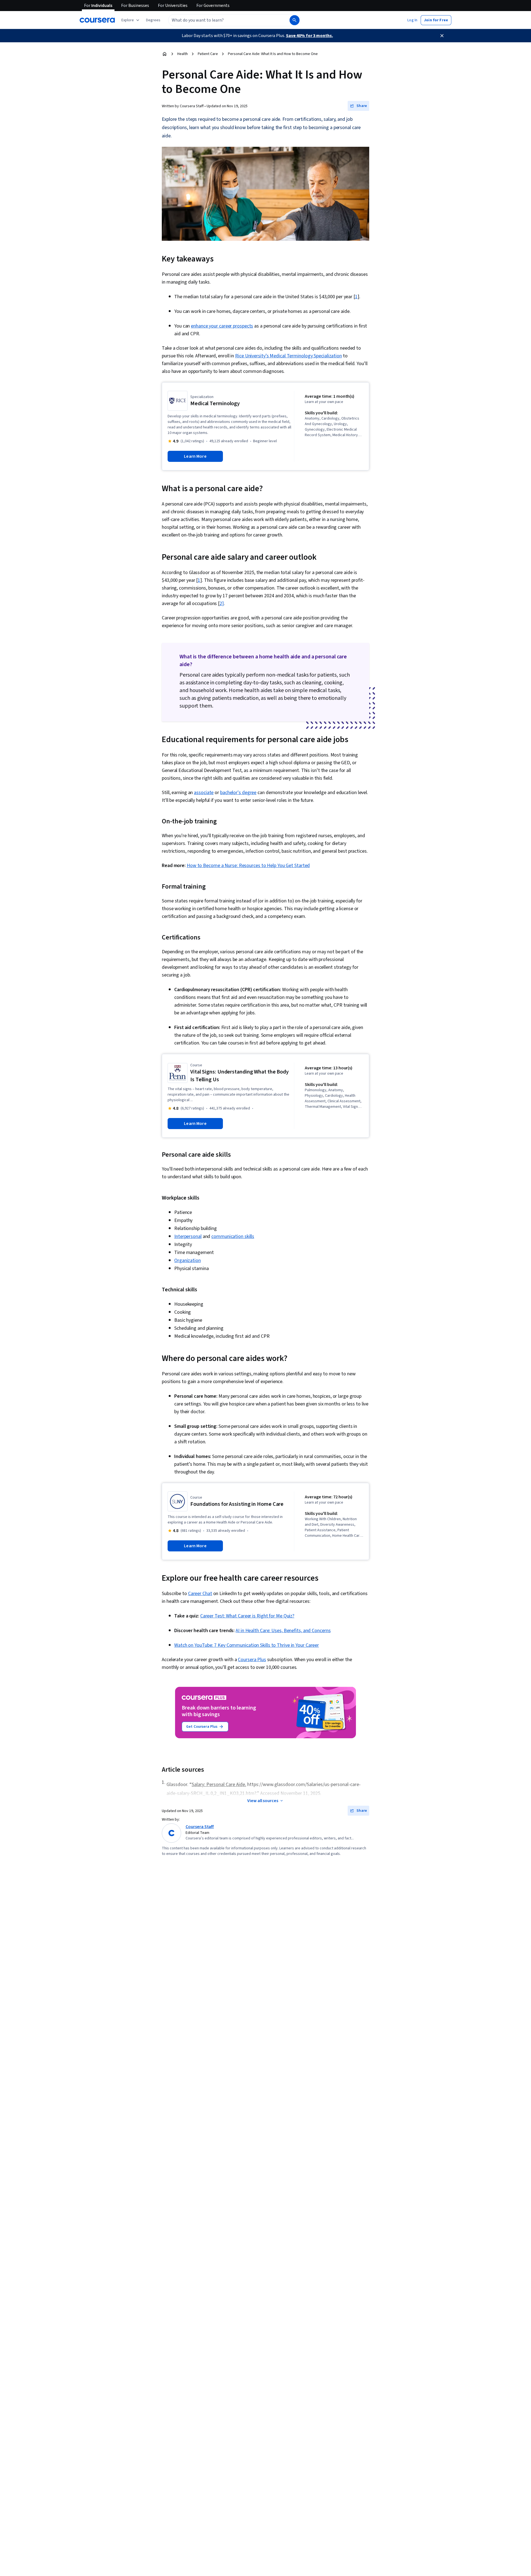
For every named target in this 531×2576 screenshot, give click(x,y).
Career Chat (200, 1594)
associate (204, 793)
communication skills (233, 1236)
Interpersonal (188, 1236)
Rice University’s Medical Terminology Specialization (288, 356)
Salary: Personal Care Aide (218, 1785)
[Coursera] (97, 20)
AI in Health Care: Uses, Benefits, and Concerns (283, 1631)
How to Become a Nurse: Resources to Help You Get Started (248, 866)
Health (183, 54)
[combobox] (223, 20)
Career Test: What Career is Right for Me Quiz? (247, 1616)
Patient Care (208, 54)
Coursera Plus (252, 1660)
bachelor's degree (238, 793)
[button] (153, 20)
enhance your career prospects (222, 326)
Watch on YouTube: (194, 1645)
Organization (188, 1260)
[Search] (295, 20)
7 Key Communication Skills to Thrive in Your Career (266, 1645)
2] (222, 604)
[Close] (442, 36)
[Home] (165, 54)
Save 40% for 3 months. (309, 36)
